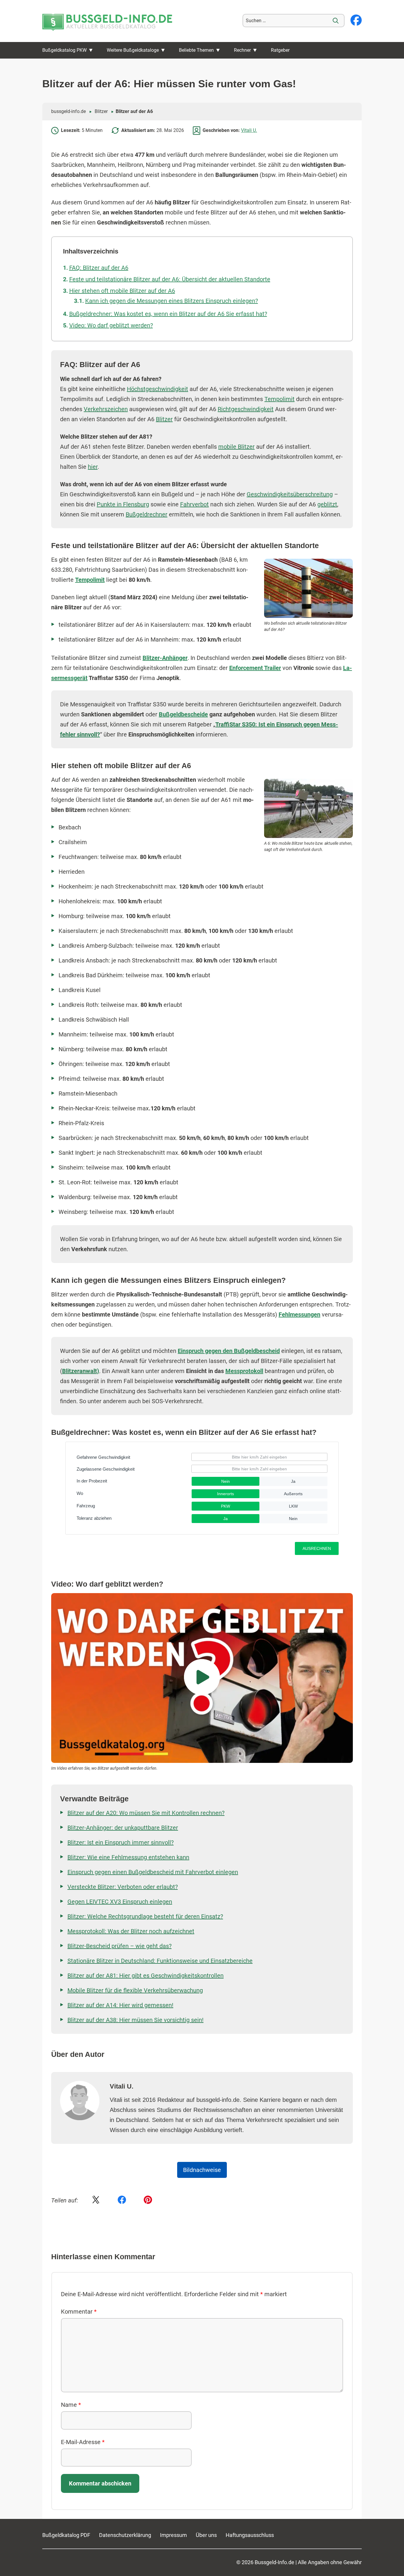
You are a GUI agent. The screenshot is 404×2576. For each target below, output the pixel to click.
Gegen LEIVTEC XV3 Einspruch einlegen (120, 1902)
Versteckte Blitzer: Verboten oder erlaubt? (123, 1887)
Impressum (173, 2535)
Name (71, 2405)
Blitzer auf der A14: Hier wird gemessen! (120, 2005)
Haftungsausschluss (250, 2535)
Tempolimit (279, 399)
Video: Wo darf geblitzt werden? (111, 325)
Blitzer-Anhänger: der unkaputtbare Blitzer (123, 1828)
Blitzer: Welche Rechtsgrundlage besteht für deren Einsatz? (145, 1916)
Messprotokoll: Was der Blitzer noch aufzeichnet (131, 1931)
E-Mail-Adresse (83, 2442)
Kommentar (79, 2312)
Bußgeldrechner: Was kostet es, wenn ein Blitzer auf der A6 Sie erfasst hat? (168, 314)
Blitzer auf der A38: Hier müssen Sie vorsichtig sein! (135, 2020)
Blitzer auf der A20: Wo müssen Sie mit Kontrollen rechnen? (146, 1813)
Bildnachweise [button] (202, 2170)
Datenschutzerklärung (125, 2535)
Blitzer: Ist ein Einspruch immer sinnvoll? (121, 1842)
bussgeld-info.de (68, 111)
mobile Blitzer (236, 447)
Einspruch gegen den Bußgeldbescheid (229, 1351)
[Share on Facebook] (122, 2200)
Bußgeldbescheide (183, 714)
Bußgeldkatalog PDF (66, 2535)
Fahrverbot (194, 504)
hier (93, 467)
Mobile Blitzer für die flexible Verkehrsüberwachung (135, 1990)
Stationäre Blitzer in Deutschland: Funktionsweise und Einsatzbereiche (160, 1961)
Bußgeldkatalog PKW (64, 50)
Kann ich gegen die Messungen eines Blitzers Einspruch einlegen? (172, 301)
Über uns (206, 2535)
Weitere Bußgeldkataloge (133, 50)
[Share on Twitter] (96, 2200)
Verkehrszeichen (106, 409)
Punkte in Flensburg (123, 504)
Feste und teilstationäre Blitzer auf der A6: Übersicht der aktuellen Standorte (170, 279)
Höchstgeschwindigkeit (157, 389)
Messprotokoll (244, 1371)
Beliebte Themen (196, 50)
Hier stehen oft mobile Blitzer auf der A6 (122, 291)
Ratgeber (280, 50)
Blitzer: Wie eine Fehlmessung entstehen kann (128, 1857)
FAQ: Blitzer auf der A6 (99, 268)
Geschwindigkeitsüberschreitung (290, 494)
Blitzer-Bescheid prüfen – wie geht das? (119, 1946)
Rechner (242, 50)
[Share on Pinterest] (148, 2200)
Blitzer (101, 111)
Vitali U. (249, 130)
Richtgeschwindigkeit (246, 409)
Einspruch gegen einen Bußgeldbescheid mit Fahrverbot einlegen (153, 1872)
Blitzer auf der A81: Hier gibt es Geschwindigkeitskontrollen (146, 1976)
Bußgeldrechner (147, 514)
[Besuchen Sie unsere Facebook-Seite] (356, 21)
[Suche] (336, 21)
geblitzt (327, 504)
